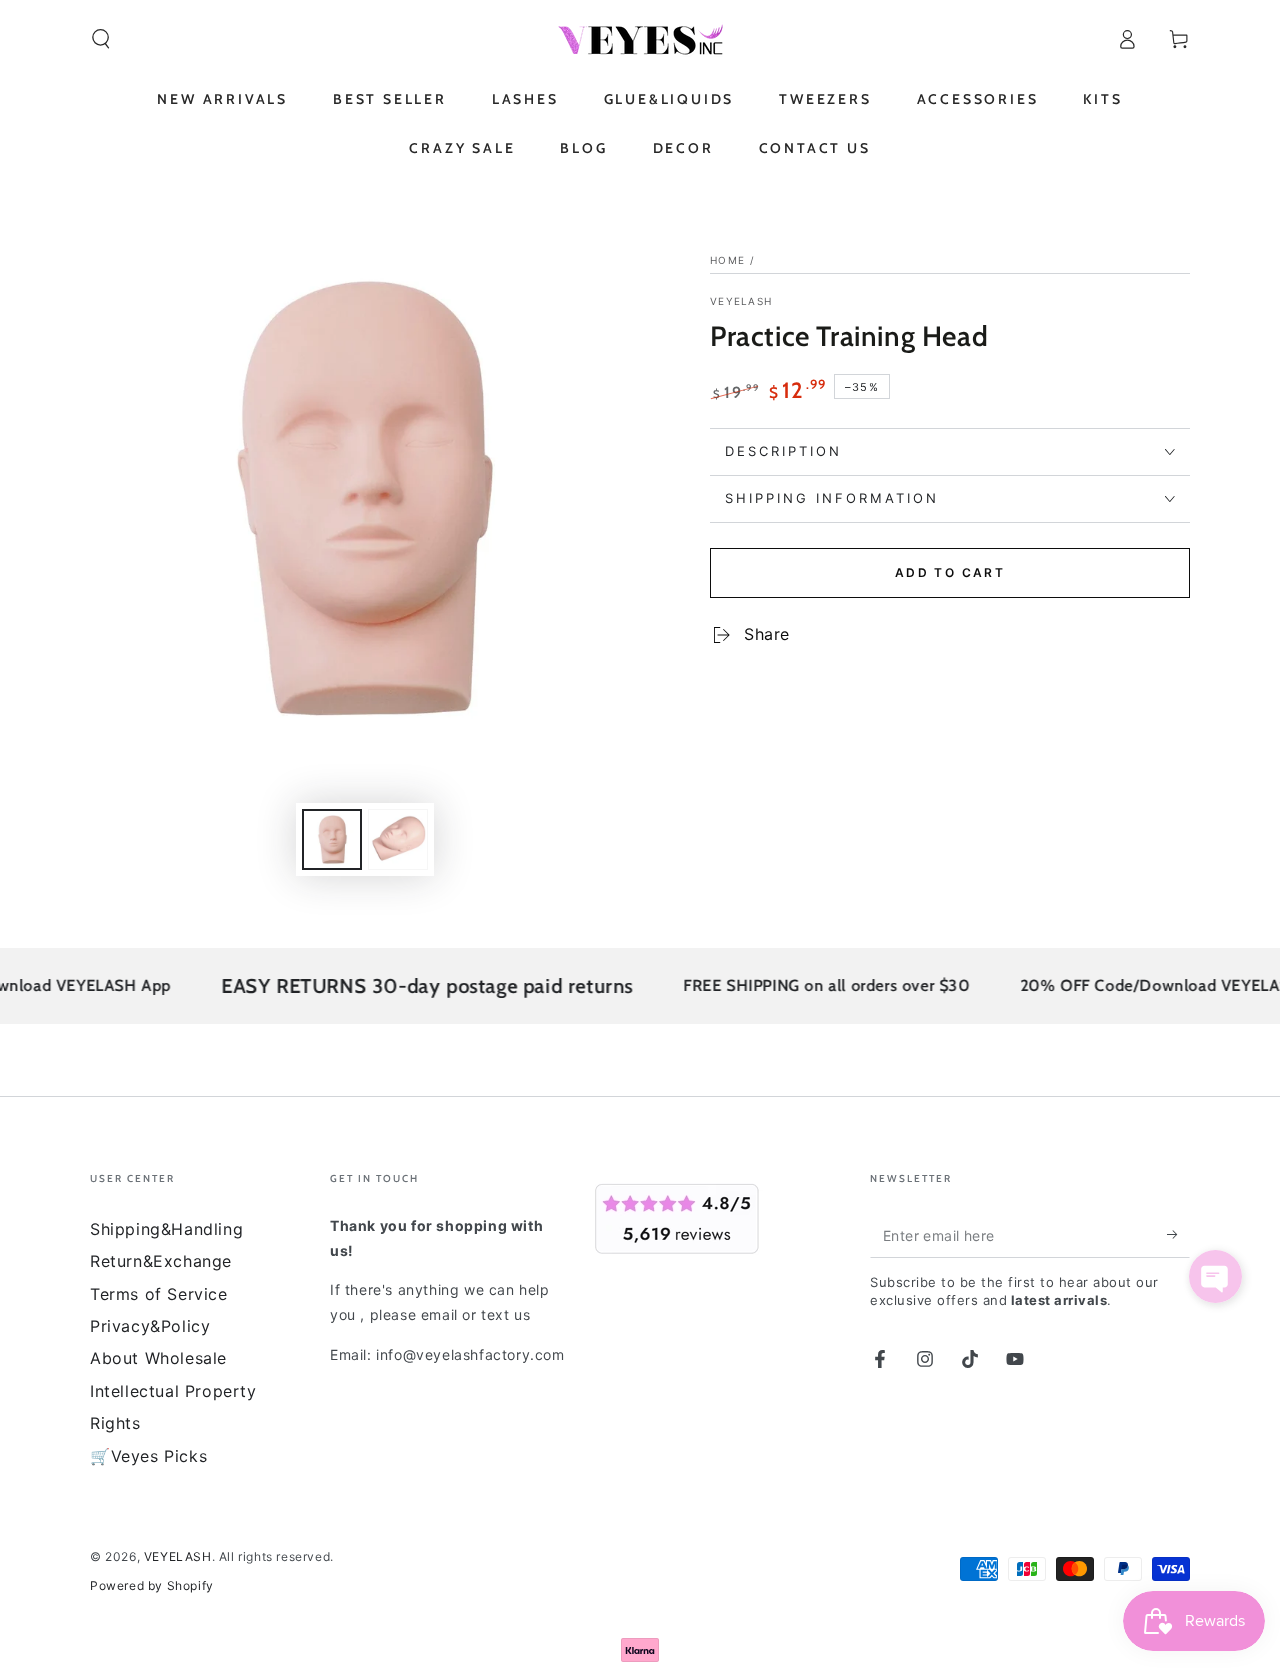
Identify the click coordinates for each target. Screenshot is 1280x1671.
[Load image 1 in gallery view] (332, 839)
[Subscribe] (1178, 1235)
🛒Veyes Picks (148, 1456)
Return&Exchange (161, 1261)
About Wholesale (158, 1358)
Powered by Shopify (152, 1585)
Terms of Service (159, 1294)
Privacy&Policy (150, 1326)
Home (727, 260)
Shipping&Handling (166, 1229)
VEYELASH (741, 301)
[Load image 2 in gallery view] (398, 839)
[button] (101, 39)
